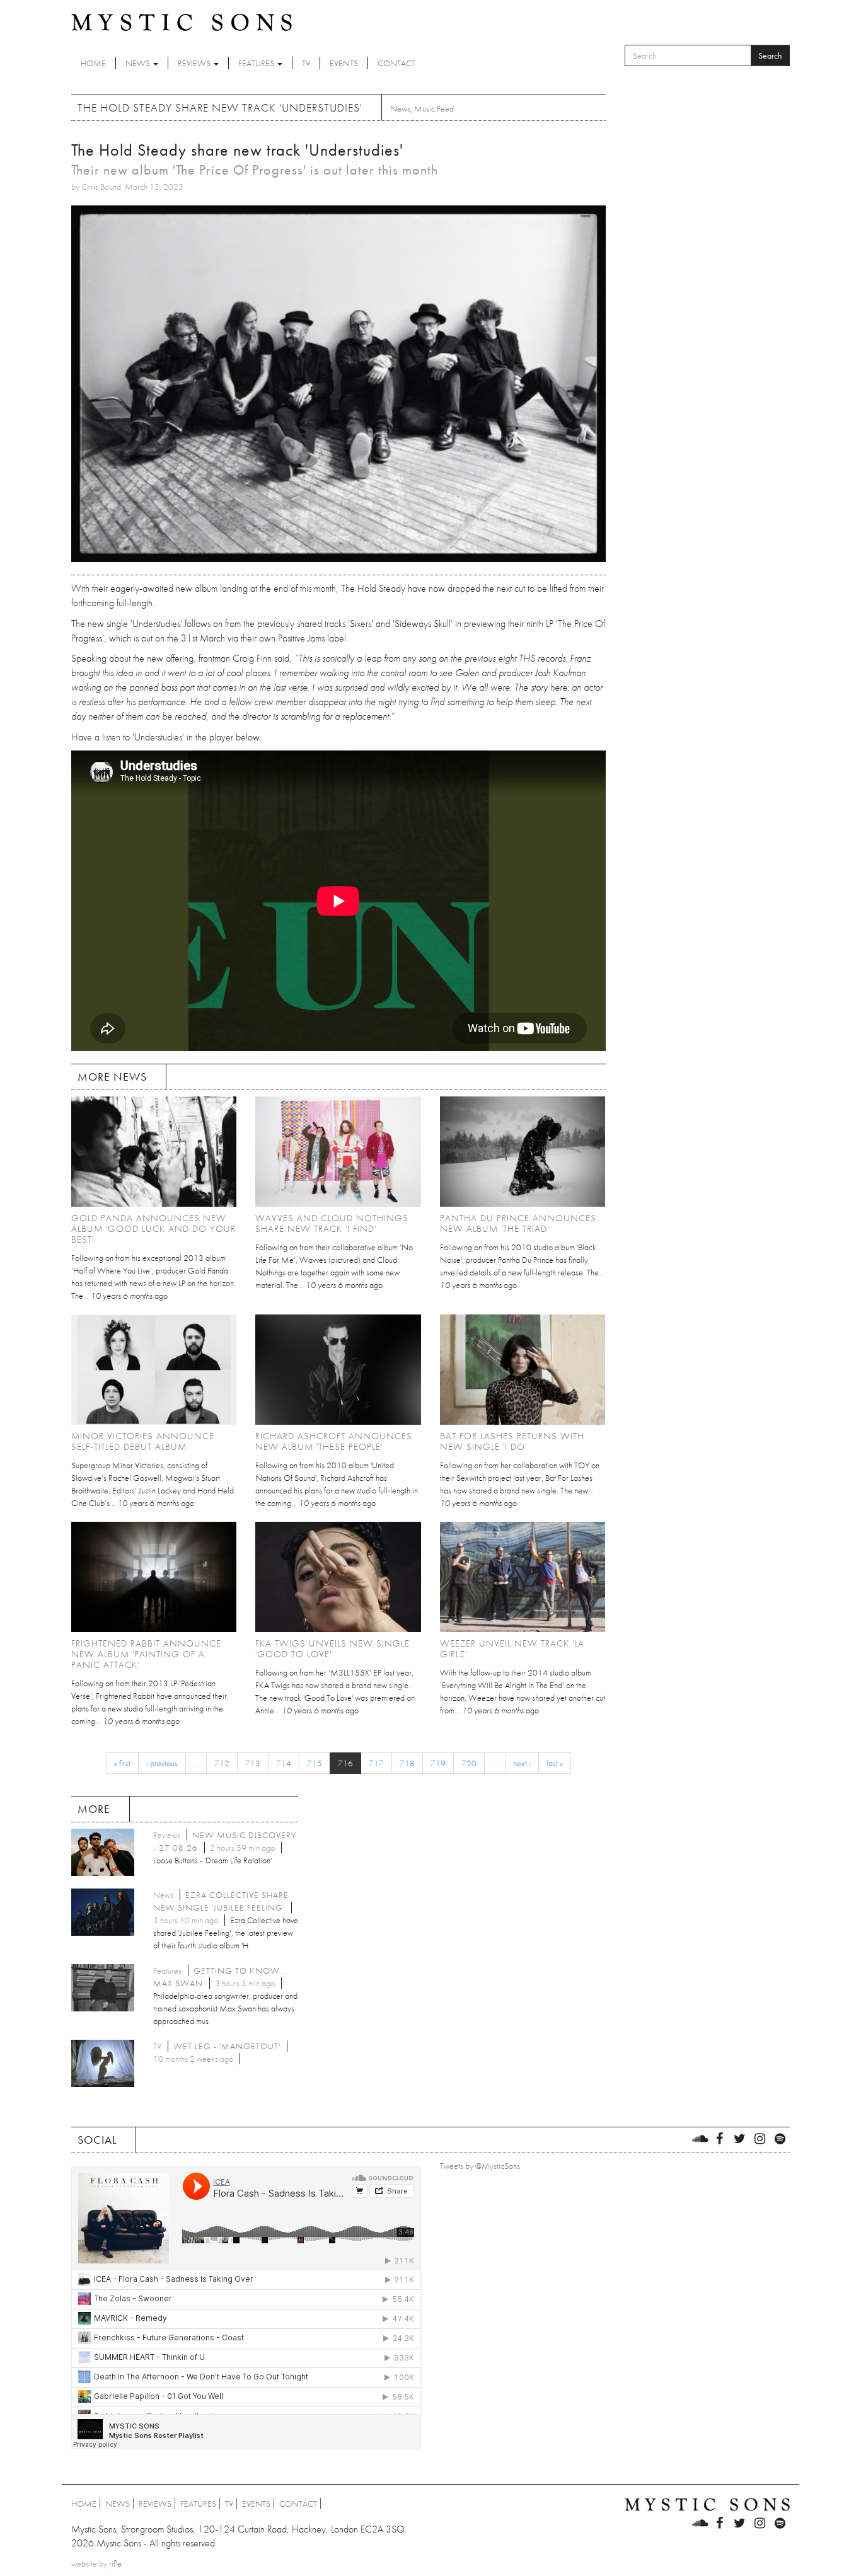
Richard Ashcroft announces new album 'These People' (334, 1441)
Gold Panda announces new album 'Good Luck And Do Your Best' (153, 1229)
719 (438, 1763)
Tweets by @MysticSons (480, 2166)
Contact (396, 63)
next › (522, 1763)
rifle (115, 2563)
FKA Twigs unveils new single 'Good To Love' (332, 1649)
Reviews (195, 63)
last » (555, 1763)
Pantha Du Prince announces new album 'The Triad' (518, 1223)
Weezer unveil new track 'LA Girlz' (512, 1649)
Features (257, 63)
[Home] (182, 21)
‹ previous (162, 1763)
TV (306, 63)
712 (222, 1763)
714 (284, 1763)
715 (315, 1763)
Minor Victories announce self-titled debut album (143, 1441)
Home (93, 63)
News (139, 63)
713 (253, 1763)
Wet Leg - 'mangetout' (227, 2046)
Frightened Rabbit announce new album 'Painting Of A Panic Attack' (146, 1654)
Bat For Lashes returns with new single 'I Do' (512, 1441)
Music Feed (434, 108)
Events (344, 63)
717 (376, 1763)
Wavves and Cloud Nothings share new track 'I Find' (332, 1223)
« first (122, 1763)
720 (469, 1763)
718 (407, 1763)
